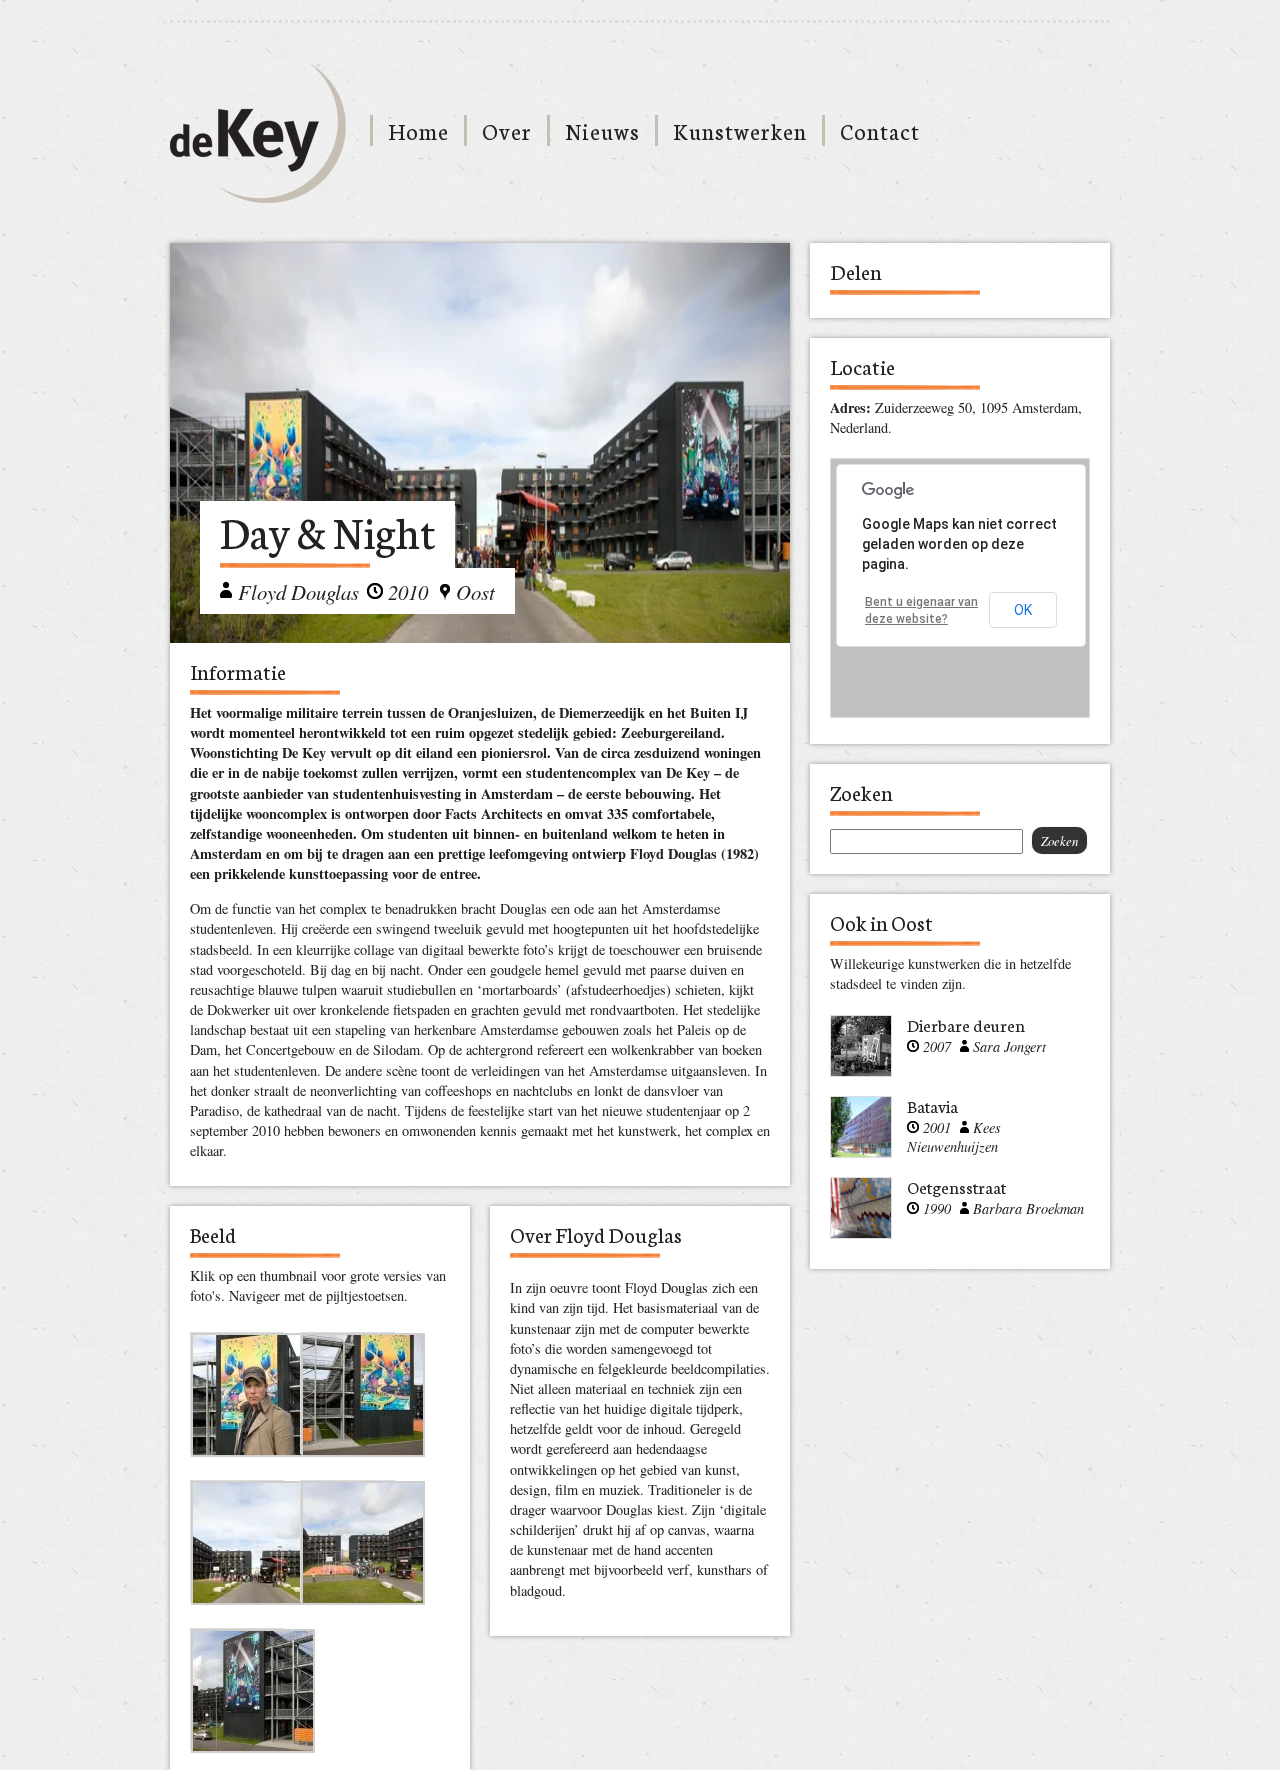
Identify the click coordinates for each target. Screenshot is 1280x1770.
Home (418, 130)
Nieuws (602, 130)
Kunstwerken (740, 130)
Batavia (932, 1105)
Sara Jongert (1009, 1046)
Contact (880, 130)
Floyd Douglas (298, 592)
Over (507, 130)
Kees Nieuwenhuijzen (954, 1137)
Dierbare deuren (966, 1024)
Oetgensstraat (956, 1186)
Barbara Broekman (1028, 1208)
